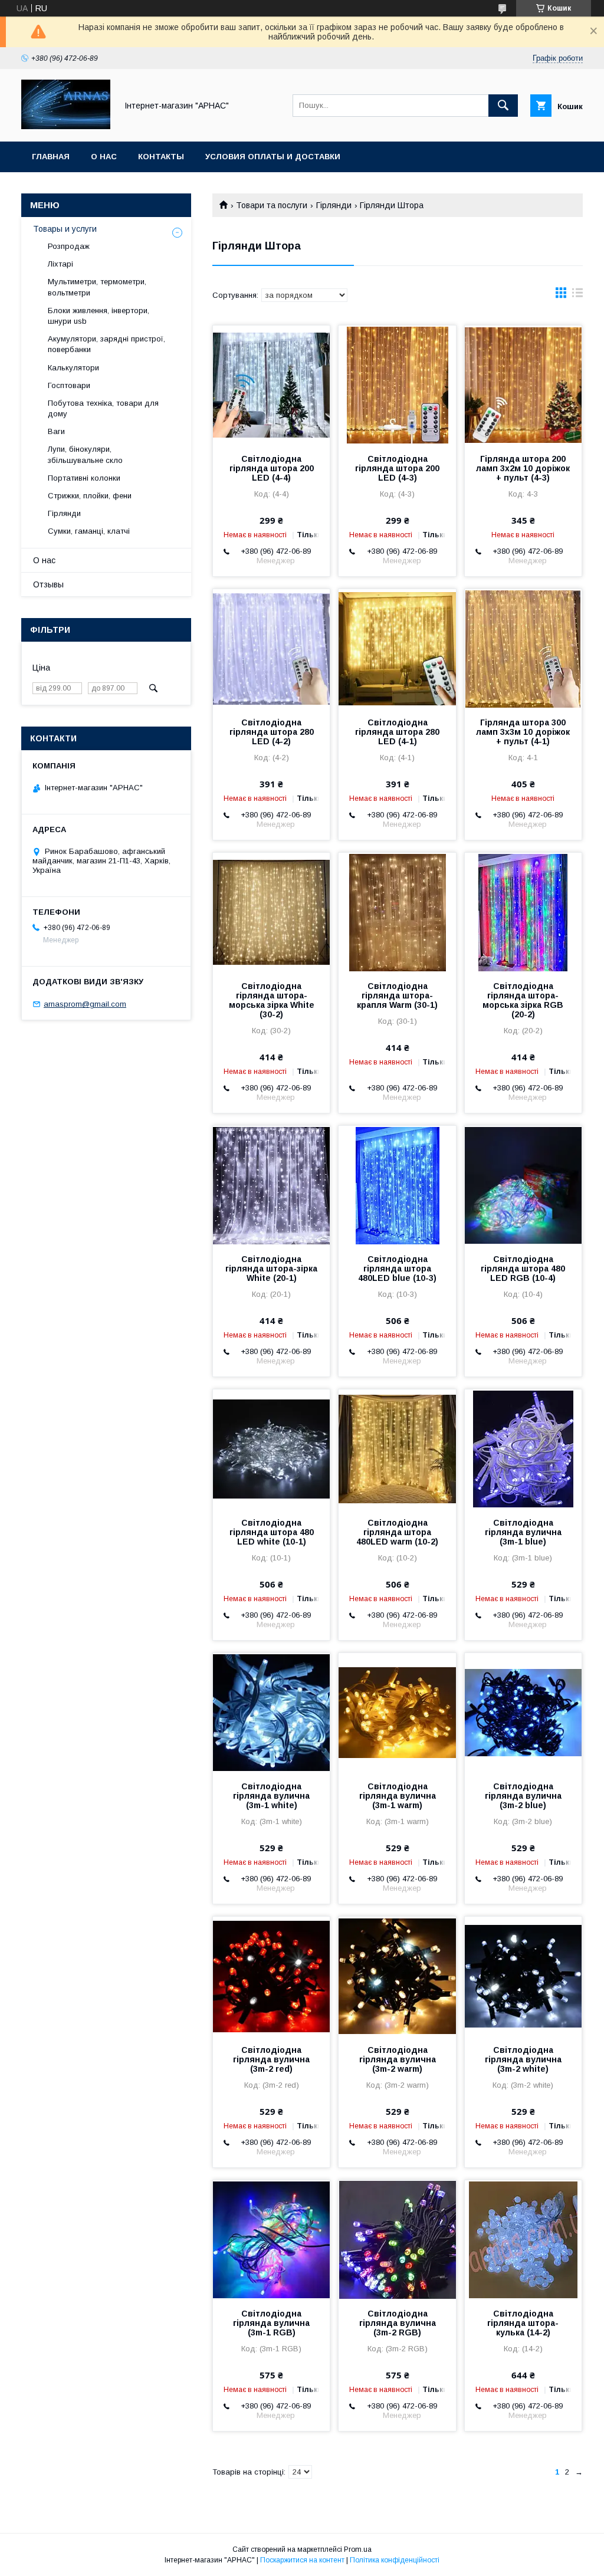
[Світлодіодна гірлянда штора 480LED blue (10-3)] (397, 1185)
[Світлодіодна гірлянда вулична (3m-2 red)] (271, 1976)
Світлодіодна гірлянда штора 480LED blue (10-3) (397, 1269)
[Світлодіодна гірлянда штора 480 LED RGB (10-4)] (523, 1185)
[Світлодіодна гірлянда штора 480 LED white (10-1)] (271, 1448)
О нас (104, 157)
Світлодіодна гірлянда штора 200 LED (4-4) (272, 468)
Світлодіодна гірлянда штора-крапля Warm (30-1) (397, 995)
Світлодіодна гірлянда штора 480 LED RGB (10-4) (523, 1269)
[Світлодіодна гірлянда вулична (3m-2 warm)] (397, 1976)
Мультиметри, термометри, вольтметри (97, 287)
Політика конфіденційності (395, 2560)
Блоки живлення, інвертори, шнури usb (99, 316)
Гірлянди (334, 205)
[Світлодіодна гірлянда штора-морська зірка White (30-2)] (271, 912)
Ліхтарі (60, 264)
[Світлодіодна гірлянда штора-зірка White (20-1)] (271, 1185)
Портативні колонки (84, 478)
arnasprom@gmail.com (85, 1004)
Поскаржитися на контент (302, 2560)
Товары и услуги (65, 229)
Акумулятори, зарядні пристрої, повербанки (106, 344)
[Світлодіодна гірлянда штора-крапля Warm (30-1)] (397, 912)
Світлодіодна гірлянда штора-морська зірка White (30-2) (272, 1000)
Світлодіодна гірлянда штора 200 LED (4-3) (397, 468)
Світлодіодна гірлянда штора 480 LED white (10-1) (272, 1532)
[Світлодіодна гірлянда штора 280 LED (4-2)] (271, 648)
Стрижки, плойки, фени (90, 496)
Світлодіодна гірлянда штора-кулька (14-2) (523, 2323)
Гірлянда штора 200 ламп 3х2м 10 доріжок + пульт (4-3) (523, 468)
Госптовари (69, 385)
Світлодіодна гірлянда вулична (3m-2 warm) (398, 2059)
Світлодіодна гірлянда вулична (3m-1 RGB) (271, 2323)
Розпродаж (69, 246)
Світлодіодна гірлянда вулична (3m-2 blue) (523, 1796)
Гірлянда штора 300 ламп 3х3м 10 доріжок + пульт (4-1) (523, 732)
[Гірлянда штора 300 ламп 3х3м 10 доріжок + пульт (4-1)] (523, 648)
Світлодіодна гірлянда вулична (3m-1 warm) (398, 1796)
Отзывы (48, 584)
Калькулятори (73, 368)
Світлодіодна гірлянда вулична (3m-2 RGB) (398, 2323)
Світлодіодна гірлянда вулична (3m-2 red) (271, 2059)
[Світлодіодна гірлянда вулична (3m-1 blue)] (523, 1448)
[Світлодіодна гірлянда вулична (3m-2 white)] (523, 1976)
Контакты (161, 157)
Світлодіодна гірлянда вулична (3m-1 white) (271, 1796)
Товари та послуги (272, 205)
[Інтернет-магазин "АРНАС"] (66, 126)
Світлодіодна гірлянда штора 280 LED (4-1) (397, 732)
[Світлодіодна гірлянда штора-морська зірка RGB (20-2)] (523, 912)
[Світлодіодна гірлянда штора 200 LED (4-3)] (397, 385)
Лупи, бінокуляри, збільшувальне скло (85, 454)
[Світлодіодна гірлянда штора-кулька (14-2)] (523, 2239)
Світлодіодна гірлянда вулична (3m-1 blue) (523, 1532)
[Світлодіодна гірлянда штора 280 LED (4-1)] (397, 648)
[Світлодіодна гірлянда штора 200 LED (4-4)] (271, 385)
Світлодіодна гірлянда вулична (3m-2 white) (523, 2059)
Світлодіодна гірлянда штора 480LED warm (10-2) (397, 1532)
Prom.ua (358, 2549)
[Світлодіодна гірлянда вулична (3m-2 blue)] (523, 1712)
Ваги (56, 431)
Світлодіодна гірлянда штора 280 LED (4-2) (272, 732)
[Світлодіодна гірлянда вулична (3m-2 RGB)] (397, 2239)
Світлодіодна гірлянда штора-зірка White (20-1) (271, 1269)
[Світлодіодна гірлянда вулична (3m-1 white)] (271, 1712)
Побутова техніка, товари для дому (103, 408)
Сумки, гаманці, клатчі (89, 531)
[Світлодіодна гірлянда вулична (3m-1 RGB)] (271, 2239)
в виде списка (577, 295)
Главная (51, 157)
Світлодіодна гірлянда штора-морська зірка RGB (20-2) (523, 1000)
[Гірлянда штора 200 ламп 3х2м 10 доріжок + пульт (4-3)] (523, 385)
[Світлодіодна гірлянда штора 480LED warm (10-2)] (397, 1448)
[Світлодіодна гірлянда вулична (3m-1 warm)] (397, 1712)
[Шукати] (503, 106)
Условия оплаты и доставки (273, 157)
